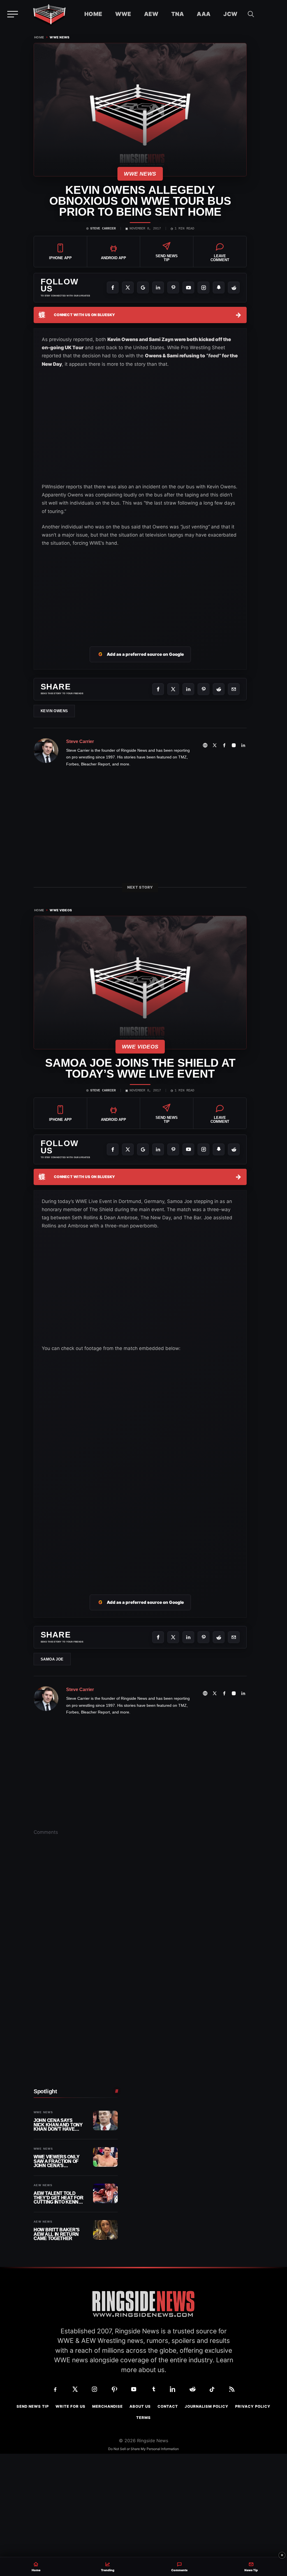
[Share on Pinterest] (203, 689)
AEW (151, 14)
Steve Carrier (103, 229)
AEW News (43, 2185)
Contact (168, 2406)
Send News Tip (33, 2406)
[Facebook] (113, 287)
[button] (251, 14)
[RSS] (232, 2389)
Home (93, 14)
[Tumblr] (153, 2389)
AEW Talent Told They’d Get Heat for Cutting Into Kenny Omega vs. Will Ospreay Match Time (59, 2198)
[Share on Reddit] (219, 689)
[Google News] (143, 287)
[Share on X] (173, 689)
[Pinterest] (173, 287)
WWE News (60, 37)
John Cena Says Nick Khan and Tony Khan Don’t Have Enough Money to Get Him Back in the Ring (58, 2125)
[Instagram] (203, 287)
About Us (140, 2406)
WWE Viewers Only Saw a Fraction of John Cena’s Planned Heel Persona (56, 2161)
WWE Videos (61, 910)
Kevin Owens (54, 711)
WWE (123, 14)
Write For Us (70, 2406)
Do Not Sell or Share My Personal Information (143, 2449)
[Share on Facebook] (158, 689)
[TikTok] (212, 2389)
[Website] (205, 745)
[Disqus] (140, 1927)
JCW (230, 14)
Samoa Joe (52, 1659)
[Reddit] (234, 287)
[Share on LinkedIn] (188, 689)
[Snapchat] (219, 287)
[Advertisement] (140, 590)
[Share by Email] (234, 689)
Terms (143, 2418)
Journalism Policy (207, 2406)
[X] (128, 287)
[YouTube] (188, 287)
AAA (204, 14)
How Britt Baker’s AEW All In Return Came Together (57, 2234)
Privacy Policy (253, 2406)
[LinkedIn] (158, 287)
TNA (178, 14)
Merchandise (107, 2406)
